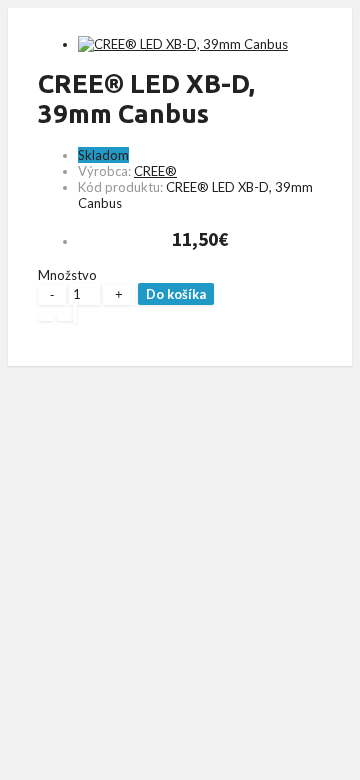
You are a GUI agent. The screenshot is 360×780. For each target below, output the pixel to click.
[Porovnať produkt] (65, 318)
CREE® (155, 171)
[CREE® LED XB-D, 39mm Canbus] (183, 44)
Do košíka (176, 294)
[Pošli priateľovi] (75, 313)
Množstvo (67, 275)
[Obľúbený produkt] (46, 318)
